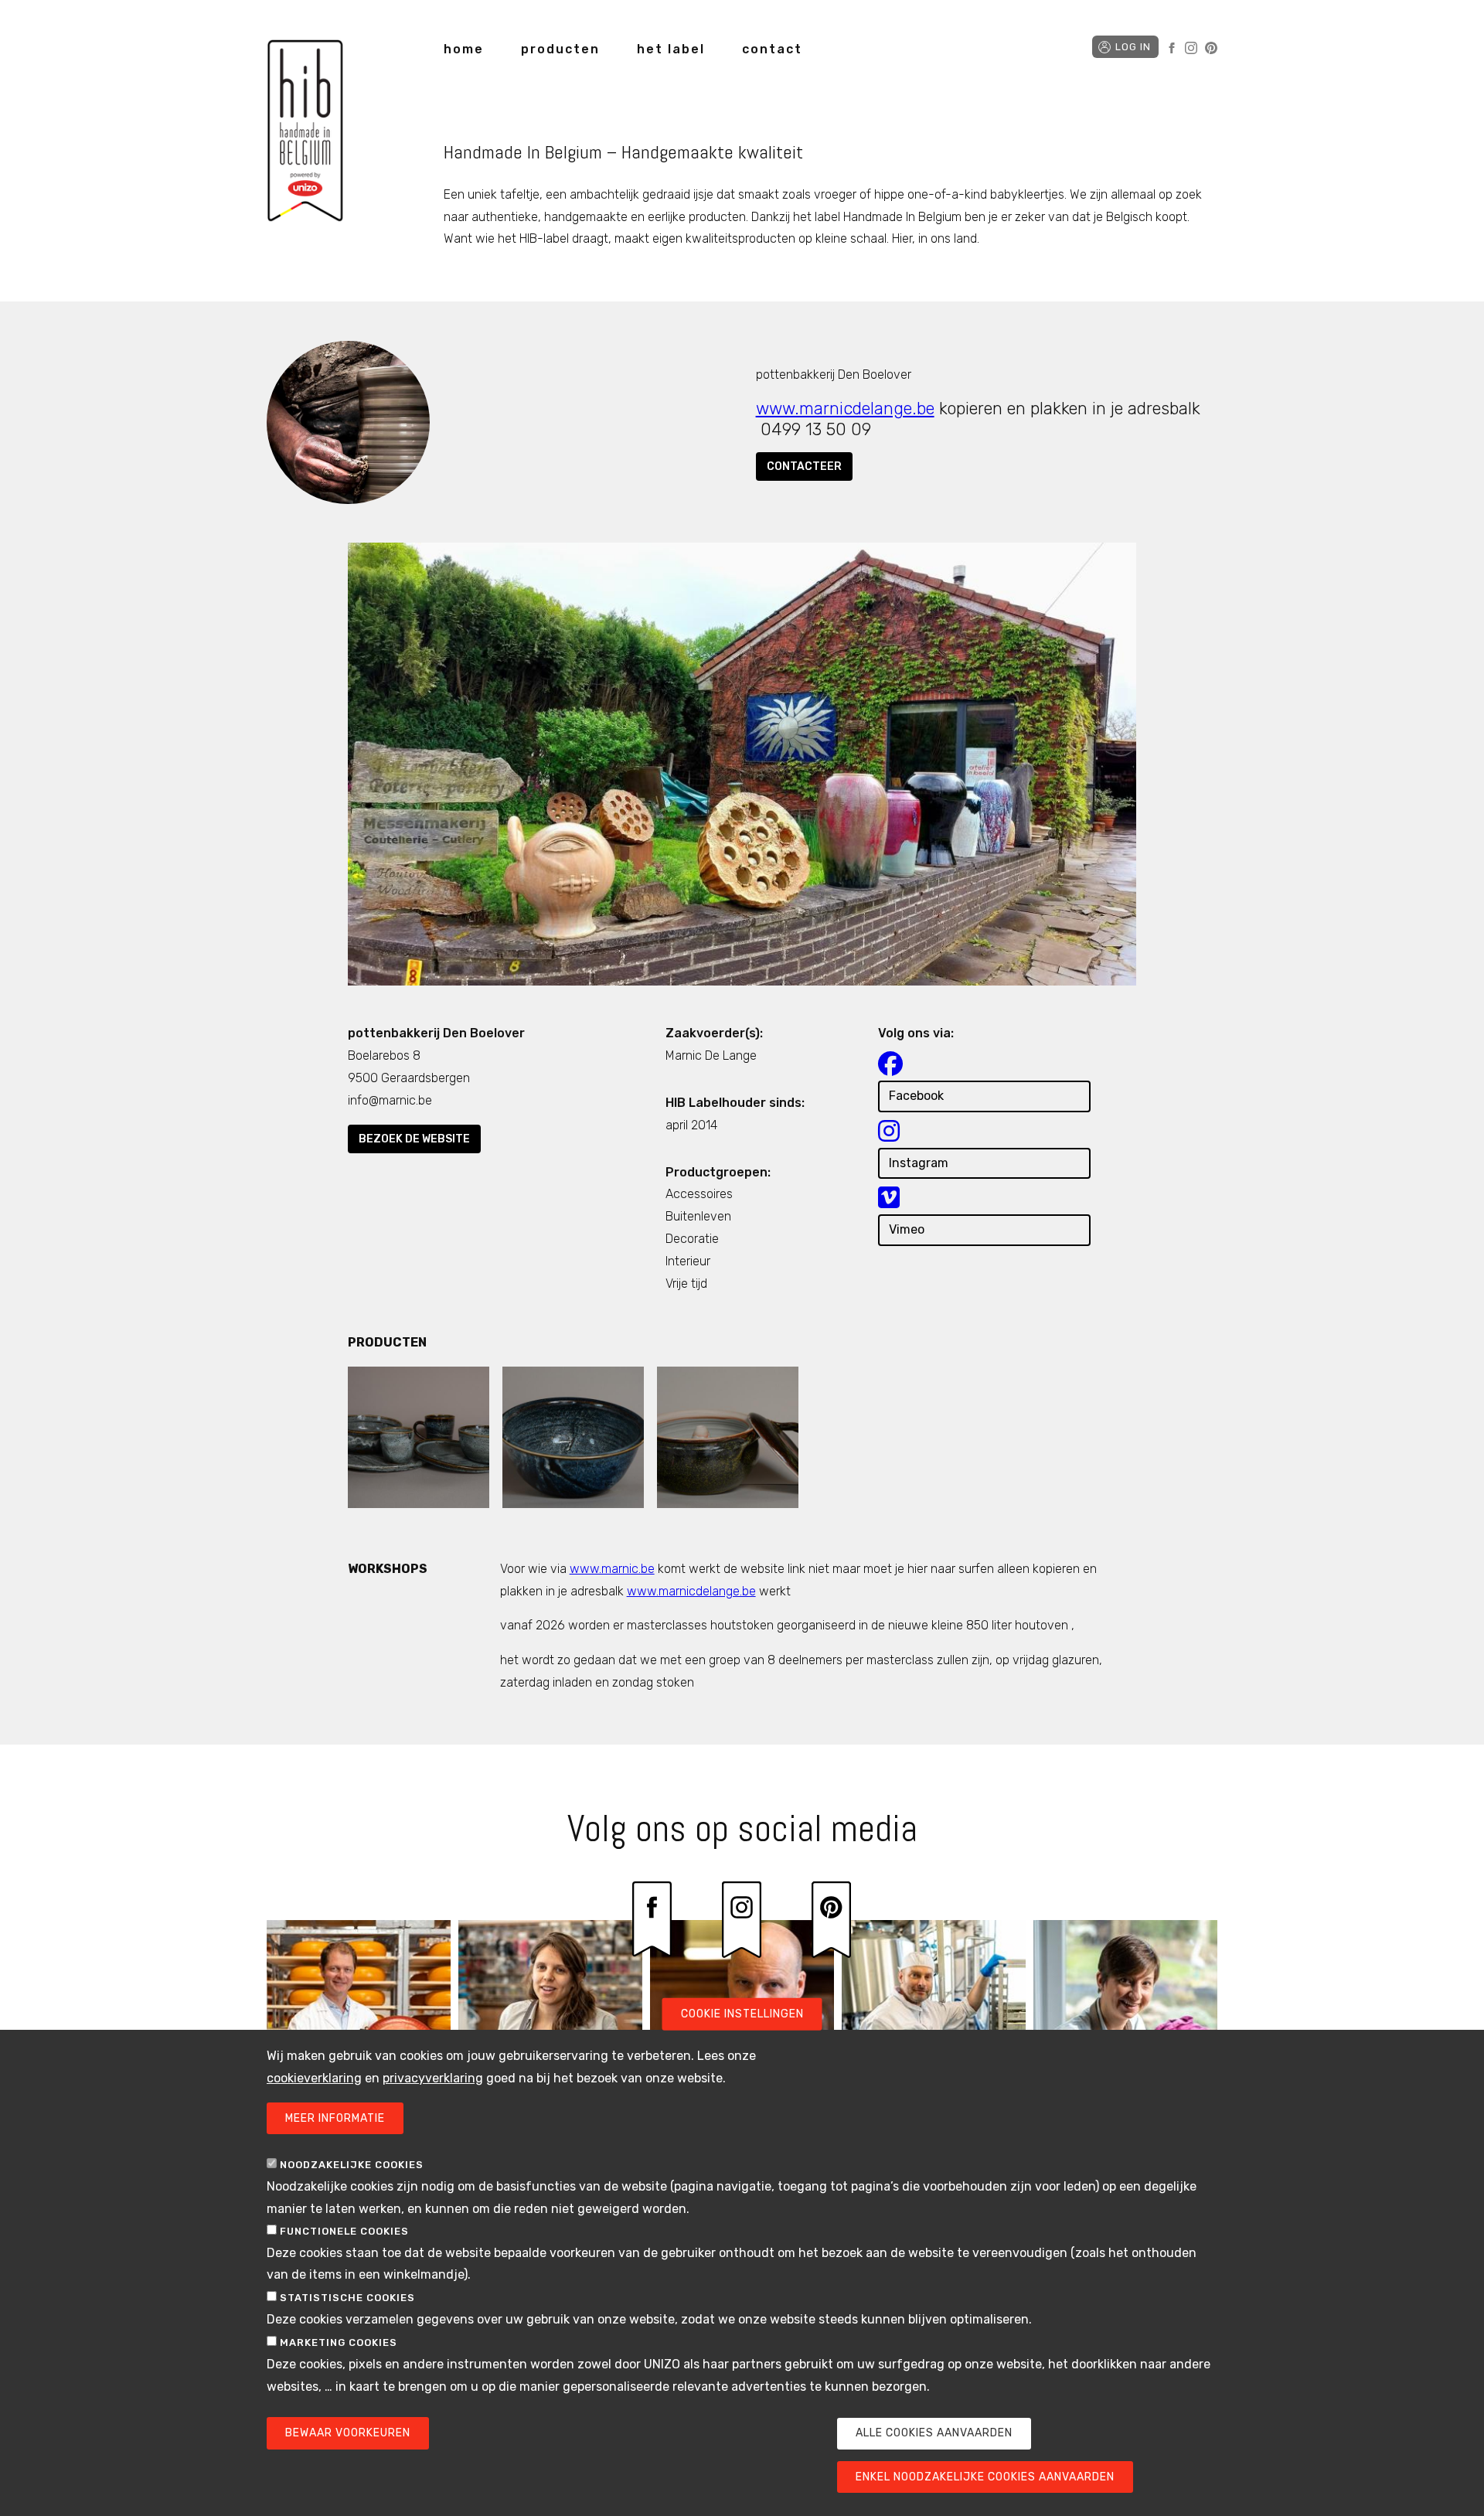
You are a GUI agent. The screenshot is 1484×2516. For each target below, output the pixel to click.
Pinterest (1211, 48)
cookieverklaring (314, 2078)
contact (772, 49)
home (464, 49)
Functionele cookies (344, 2231)
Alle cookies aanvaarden (934, 2434)
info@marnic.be (390, 1100)
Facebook (1172, 48)
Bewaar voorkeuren (348, 2434)
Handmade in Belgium (305, 133)
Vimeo (907, 1229)
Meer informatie (335, 2118)
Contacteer (804, 466)
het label (671, 49)
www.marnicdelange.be (845, 409)
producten (560, 49)
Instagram (1191, 48)
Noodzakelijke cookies (352, 2165)
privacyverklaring (433, 2078)
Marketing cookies (339, 2342)
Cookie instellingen (742, 2014)
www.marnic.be (612, 1569)
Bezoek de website (414, 1139)
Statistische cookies (347, 2298)
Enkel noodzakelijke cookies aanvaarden (985, 2477)
